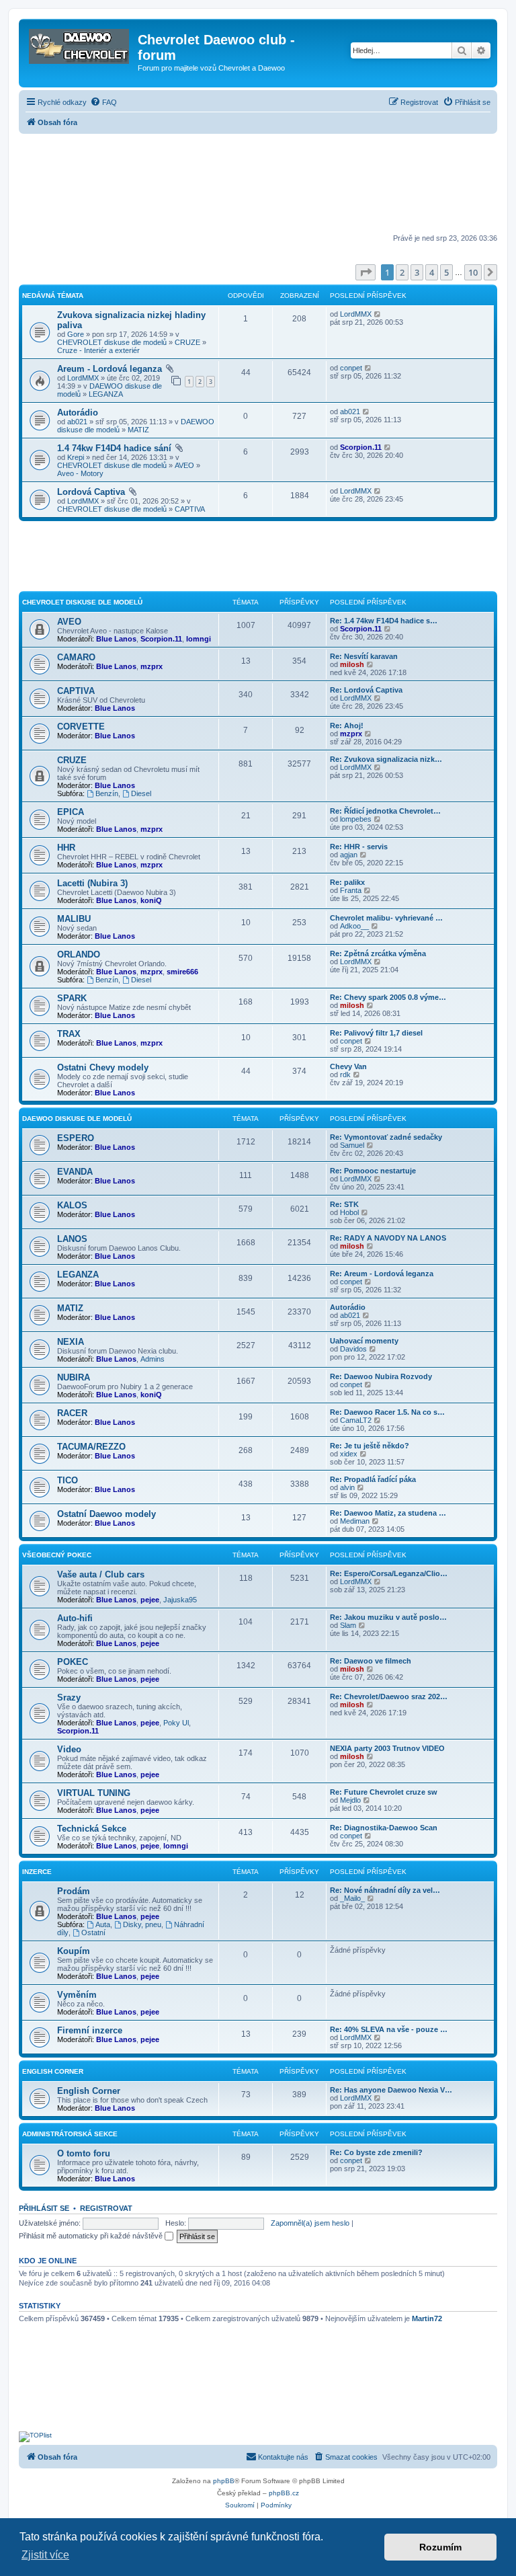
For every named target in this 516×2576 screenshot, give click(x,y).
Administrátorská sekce (70, 2134)
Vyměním (77, 1995)
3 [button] (417, 272)
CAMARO (76, 657)
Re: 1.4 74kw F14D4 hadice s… (384, 621)
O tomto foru (84, 2153)
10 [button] (473, 272)
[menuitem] (103, 102)
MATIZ (138, 430)
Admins (153, 1359)
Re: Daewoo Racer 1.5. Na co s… (387, 1412)
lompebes (356, 819)
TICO (68, 1480)
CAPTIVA (190, 509)
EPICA (71, 812)
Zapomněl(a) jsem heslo (310, 2223)
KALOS (72, 1205)
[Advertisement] (258, 185)
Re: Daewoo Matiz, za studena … (388, 1513)
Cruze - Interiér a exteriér (98, 350)
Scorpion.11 (361, 447)
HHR (66, 848)
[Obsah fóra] (80, 44)
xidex (349, 1454)
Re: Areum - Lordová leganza (382, 1274)
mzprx (152, 666)
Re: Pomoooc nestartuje (373, 1171)
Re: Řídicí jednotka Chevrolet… (385, 811)
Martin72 (427, 2318)
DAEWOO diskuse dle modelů (77, 1119)
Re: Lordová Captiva (366, 690)
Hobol (349, 1212)
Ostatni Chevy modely (103, 1067)
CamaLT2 (356, 1420)
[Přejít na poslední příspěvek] (378, 314)
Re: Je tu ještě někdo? (370, 1446)
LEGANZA (106, 394)
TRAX (69, 1034)
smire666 (182, 972)
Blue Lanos (116, 639)
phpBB (224, 2481)
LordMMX (356, 314)
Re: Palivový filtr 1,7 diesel (376, 1033)
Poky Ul (176, 1723)
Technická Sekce (92, 1829)
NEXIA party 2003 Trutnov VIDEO (387, 1748)
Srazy (69, 1697)
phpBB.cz (284, 2493)
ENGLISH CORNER (53, 2071)
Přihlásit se (44, 2208)
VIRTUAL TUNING (94, 1793)
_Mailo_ (352, 1898)
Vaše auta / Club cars (101, 1574)
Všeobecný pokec (57, 1555)
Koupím (74, 1951)
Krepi (76, 457)
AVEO (184, 465)
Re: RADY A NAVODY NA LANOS (388, 1238)
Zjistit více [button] (45, 2555)
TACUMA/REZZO (91, 1447)
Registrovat (106, 2208)
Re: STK (344, 1204)
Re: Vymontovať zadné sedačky (386, 1137)
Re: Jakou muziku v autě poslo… (388, 1617)
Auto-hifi (75, 1618)
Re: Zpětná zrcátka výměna (378, 953)
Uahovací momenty (364, 1341)
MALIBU (74, 919)
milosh (352, 664)
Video (69, 1749)
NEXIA (71, 1342)
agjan (349, 855)
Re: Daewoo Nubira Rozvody (381, 1376)
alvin (347, 1487)
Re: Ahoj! (347, 726)
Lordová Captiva (91, 492)
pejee (150, 1600)
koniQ (151, 900)
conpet (351, 368)
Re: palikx (347, 882)
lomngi (199, 639)
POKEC (73, 1662)
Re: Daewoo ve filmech (371, 1661)
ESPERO (76, 1138)
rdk (345, 1075)
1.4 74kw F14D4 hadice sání (114, 448)
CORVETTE (81, 727)
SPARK (72, 998)
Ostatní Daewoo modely (106, 1514)
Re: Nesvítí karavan (364, 656)
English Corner (89, 2091)
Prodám (74, 1891)
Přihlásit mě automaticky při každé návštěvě (92, 2236)
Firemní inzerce (90, 2030)
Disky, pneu (142, 1924)
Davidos (353, 1349)
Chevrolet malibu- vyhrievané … (386, 918)
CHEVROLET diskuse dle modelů (112, 342)
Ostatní (93, 1933)
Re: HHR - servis (359, 847)
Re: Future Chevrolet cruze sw (384, 1792)
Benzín (107, 793)
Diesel (141, 793)
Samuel (352, 1145)
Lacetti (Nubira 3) (92, 883)
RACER (72, 1413)
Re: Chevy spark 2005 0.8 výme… (388, 997)
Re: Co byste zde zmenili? (376, 2152)
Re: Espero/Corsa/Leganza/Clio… (389, 1573)
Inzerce (37, 1872)
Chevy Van (348, 1066)
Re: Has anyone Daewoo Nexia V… (391, 2090)
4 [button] (432, 272)
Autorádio (78, 413)
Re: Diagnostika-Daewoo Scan (384, 1828)
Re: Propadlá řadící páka (373, 1479)
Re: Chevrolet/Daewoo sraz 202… (389, 1696)
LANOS (72, 1239)
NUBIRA (74, 1377)
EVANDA (75, 1172)
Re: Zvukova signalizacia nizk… (386, 759)
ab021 (77, 422)
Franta (351, 890)
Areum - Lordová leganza (110, 369)
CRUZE (187, 342)
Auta (103, 1924)
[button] (365, 272)
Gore (76, 334)
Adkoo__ (354, 926)
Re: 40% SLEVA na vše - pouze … (389, 2029)
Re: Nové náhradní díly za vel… (385, 1890)
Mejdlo (350, 1800)
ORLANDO (79, 954)
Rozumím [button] (440, 2547)
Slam (348, 1625)
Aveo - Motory (80, 473)
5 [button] (446, 272)
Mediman (355, 1521)
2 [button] (402, 272)
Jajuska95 (180, 1600)
